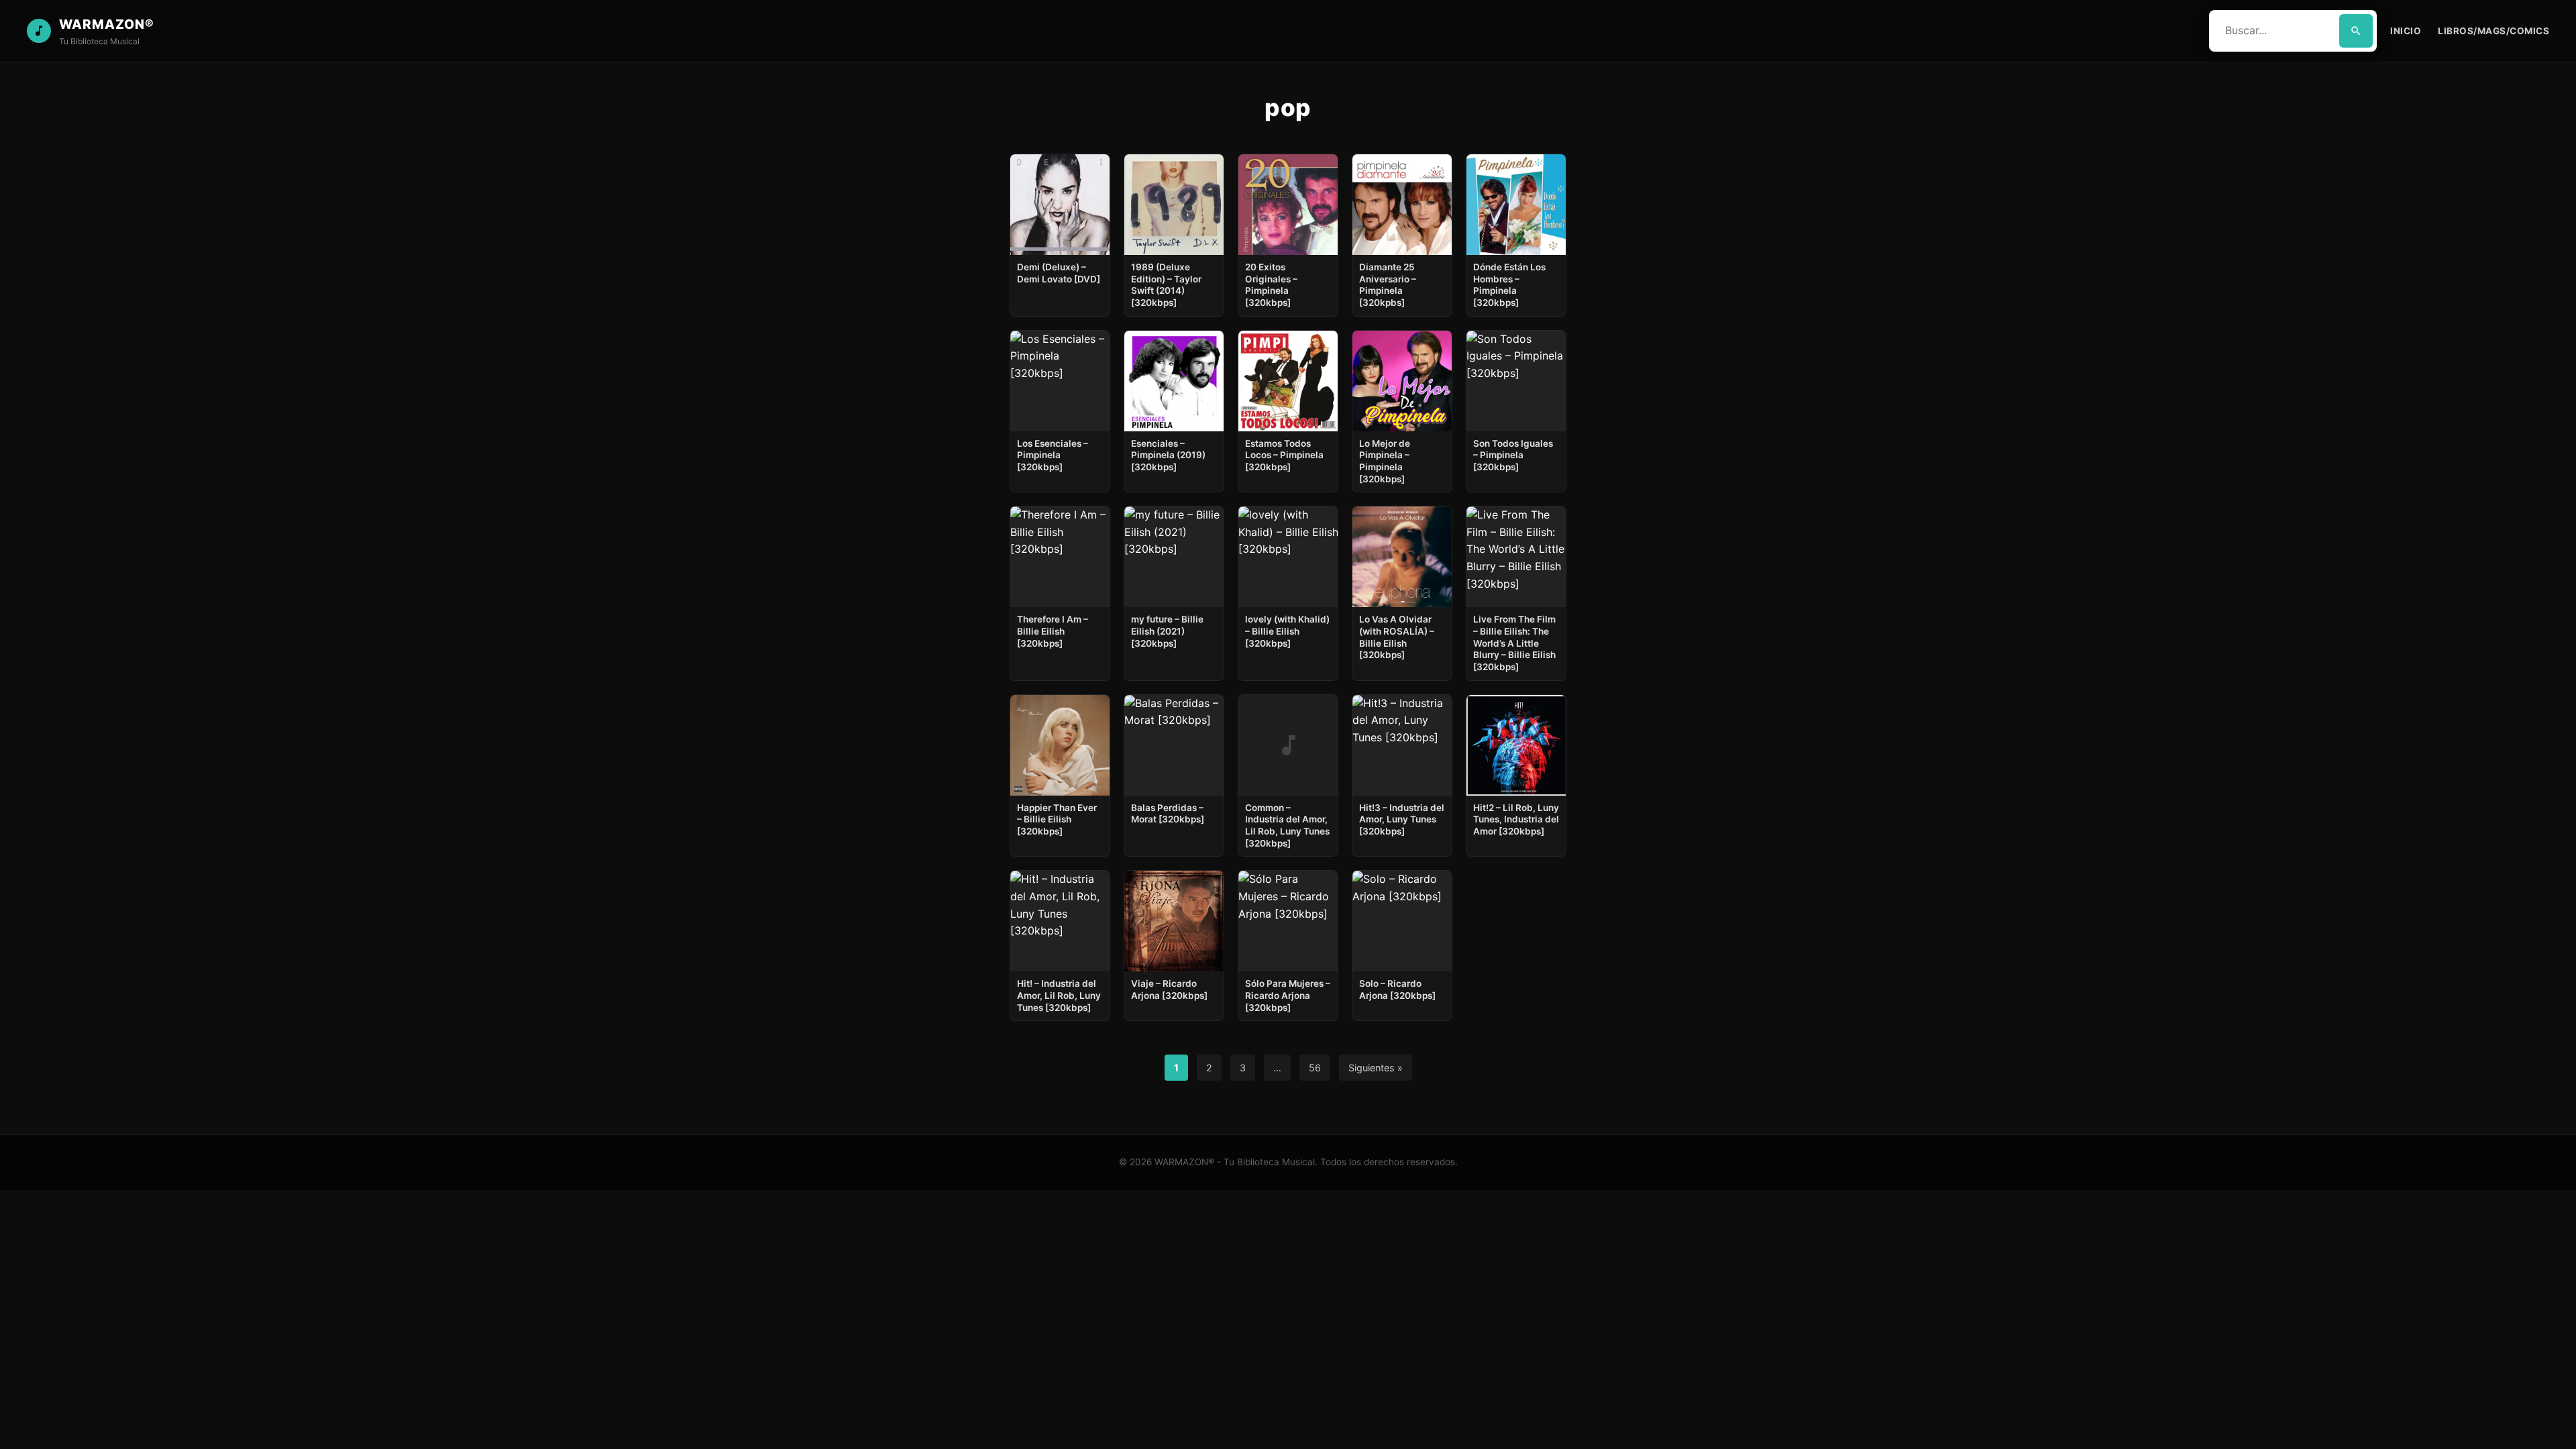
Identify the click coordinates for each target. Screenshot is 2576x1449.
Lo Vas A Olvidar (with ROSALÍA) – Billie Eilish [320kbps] (1397, 637)
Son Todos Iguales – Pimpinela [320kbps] (1513, 455)
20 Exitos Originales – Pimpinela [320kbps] (1271, 285)
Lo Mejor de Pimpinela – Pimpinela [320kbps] (1385, 461)
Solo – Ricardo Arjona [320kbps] (1397, 989)
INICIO (2406, 31)
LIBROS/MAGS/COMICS (2493, 31)
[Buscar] (2356, 31)
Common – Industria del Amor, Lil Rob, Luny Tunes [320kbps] (1287, 825)
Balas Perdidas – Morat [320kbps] (1168, 814)
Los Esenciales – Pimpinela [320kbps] (1053, 455)
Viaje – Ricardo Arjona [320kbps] (1169, 989)
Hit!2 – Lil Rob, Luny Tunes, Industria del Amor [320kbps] (1516, 819)
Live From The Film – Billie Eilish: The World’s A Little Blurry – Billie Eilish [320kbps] (1514, 643)
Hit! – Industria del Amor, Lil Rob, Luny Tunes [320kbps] (1059, 995)
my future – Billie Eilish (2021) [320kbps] (1167, 631)
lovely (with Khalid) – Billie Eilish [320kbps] (1287, 631)
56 (1315, 1068)
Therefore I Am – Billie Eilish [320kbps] (1053, 631)
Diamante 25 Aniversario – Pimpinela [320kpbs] (1388, 285)
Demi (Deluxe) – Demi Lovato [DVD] (1059, 273)
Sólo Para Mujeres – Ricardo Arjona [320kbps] (1288, 995)
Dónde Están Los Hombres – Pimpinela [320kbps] (1509, 285)
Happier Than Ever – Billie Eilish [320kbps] (1057, 819)
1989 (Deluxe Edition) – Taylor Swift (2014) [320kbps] (1166, 285)
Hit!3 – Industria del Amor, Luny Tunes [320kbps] (1402, 819)
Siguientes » (1376, 1068)
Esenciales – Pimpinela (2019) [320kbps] (1168, 455)
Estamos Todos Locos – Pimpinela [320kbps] (1284, 455)
